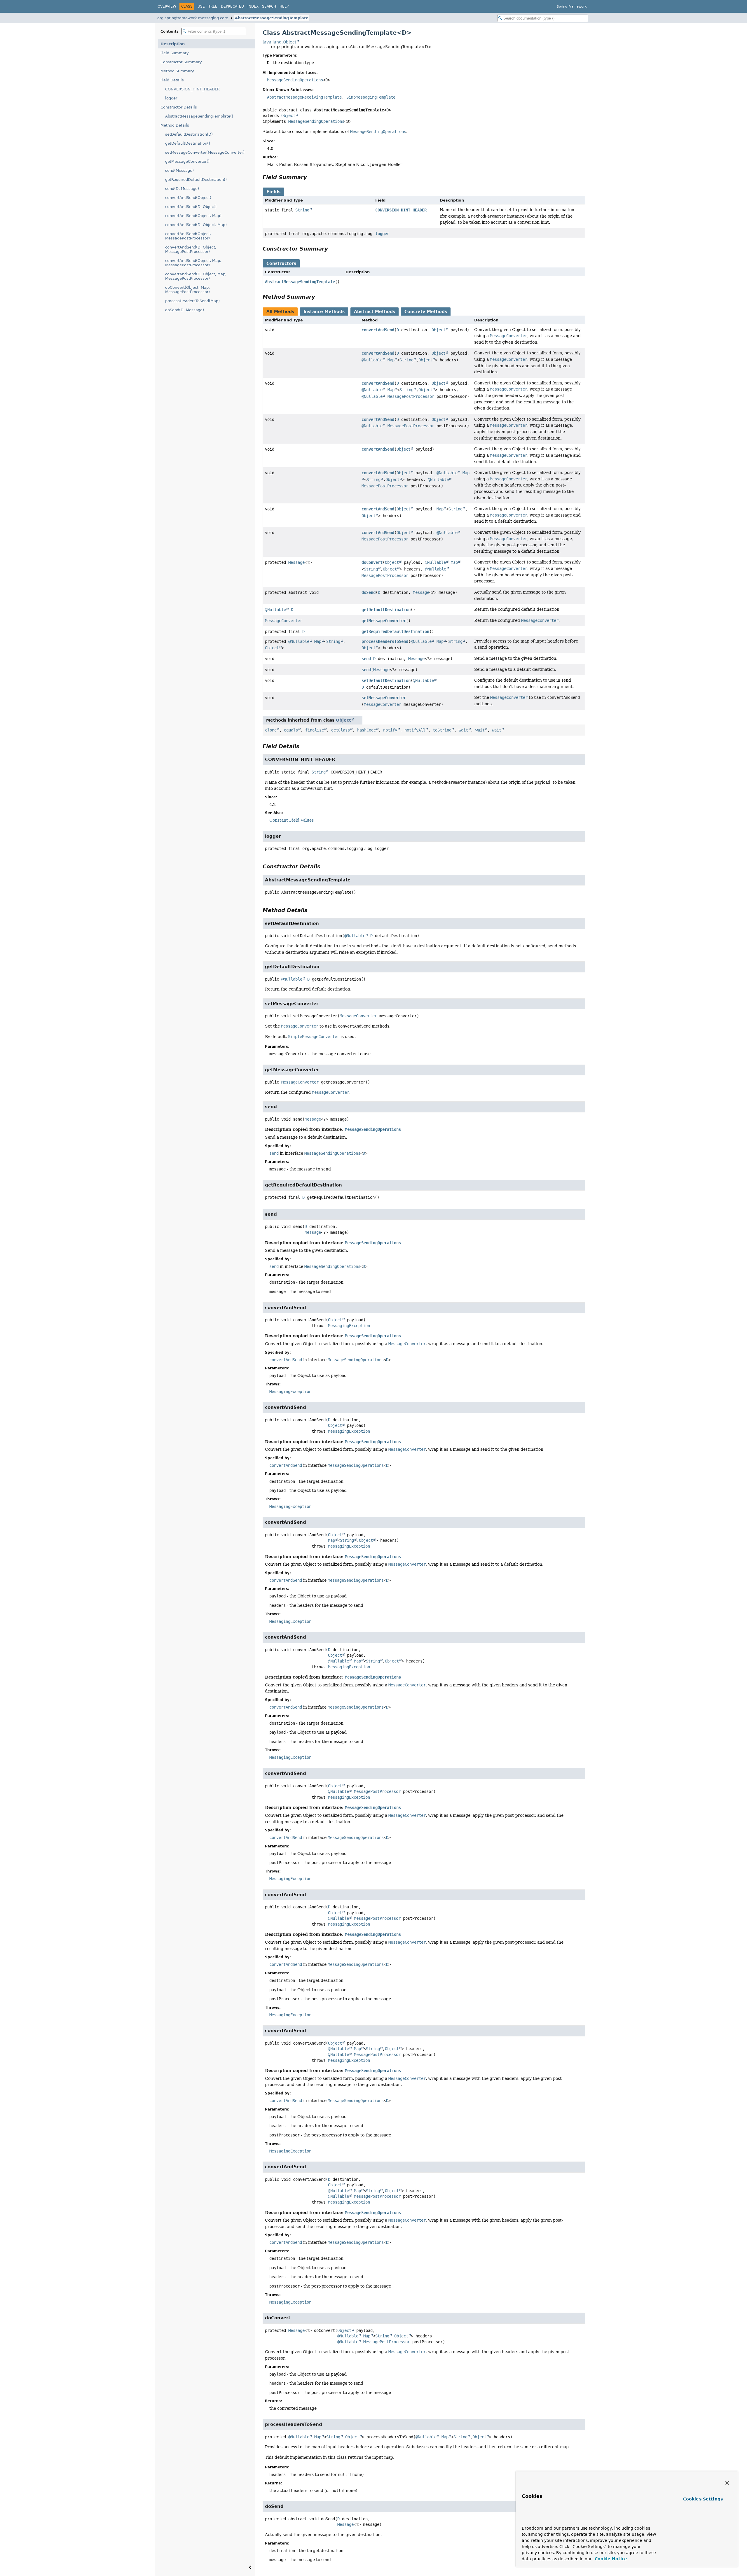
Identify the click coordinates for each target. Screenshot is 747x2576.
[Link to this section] (311, 177)
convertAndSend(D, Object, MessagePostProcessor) (191, 249)
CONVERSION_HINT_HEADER (192, 89)
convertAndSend (378, 330)
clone (271, 730)
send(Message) (179, 170)
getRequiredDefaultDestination (395, 631)
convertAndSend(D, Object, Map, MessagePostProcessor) (196, 276)
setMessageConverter (384, 698)
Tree (213, 6)
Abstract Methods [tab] (375, 311)
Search (269, 6)
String (302, 210)
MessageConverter (284, 621)
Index (253, 6)
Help (284, 6)
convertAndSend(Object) (188, 198)
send (366, 659)
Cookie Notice (610, 2559)
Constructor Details (179, 107)
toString (442, 730)
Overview (167, 6)
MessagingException (349, 1326)
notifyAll (415, 730)
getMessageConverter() (187, 161)
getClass (341, 730)
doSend (369, 592)
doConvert (372, 562)
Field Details (172, 80)
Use (201, 6)
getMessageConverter (384, 621)
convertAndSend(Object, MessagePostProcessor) (188, 236)
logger (171, 98)
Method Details (175, 125)
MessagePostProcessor (411, 396)
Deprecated (232, 6)
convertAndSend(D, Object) (191, 207)
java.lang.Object (279, 42)
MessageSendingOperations (295, 80)
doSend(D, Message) (185, 310)
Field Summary (175, 53)
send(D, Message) (182, 189)
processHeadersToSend (385, 641)
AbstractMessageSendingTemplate (272, 18)
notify (390, 730)
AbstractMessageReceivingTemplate (304, 97)
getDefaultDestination (386, 610)
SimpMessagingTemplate (371, 97)
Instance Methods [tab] (324, 311)
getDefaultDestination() (188, 143)
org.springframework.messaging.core (193, 18)
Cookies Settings (703, 2499)
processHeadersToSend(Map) (192, 301)
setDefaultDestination (386, 680)
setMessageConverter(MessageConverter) (205, 152)
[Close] (727, 2483)
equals (291, 730)
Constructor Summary (181, 62)
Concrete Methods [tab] (426, 311)
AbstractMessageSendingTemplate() (199, 116)
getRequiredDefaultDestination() (196, 180)
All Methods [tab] (280, 311)
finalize (315, 730)
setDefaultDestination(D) (189, 134)
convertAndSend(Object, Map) (193, 216)
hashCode (366, 730)
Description (173, 44)
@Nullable (372, 360)
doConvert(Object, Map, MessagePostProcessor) (187, 290)
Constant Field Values (292, 820)
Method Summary (177, 71)
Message (296, 562)
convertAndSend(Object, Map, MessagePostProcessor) (193, 263)
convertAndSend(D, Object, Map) (196, 225)
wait (463, 730)
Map (391, 360)
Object (288, 116)
